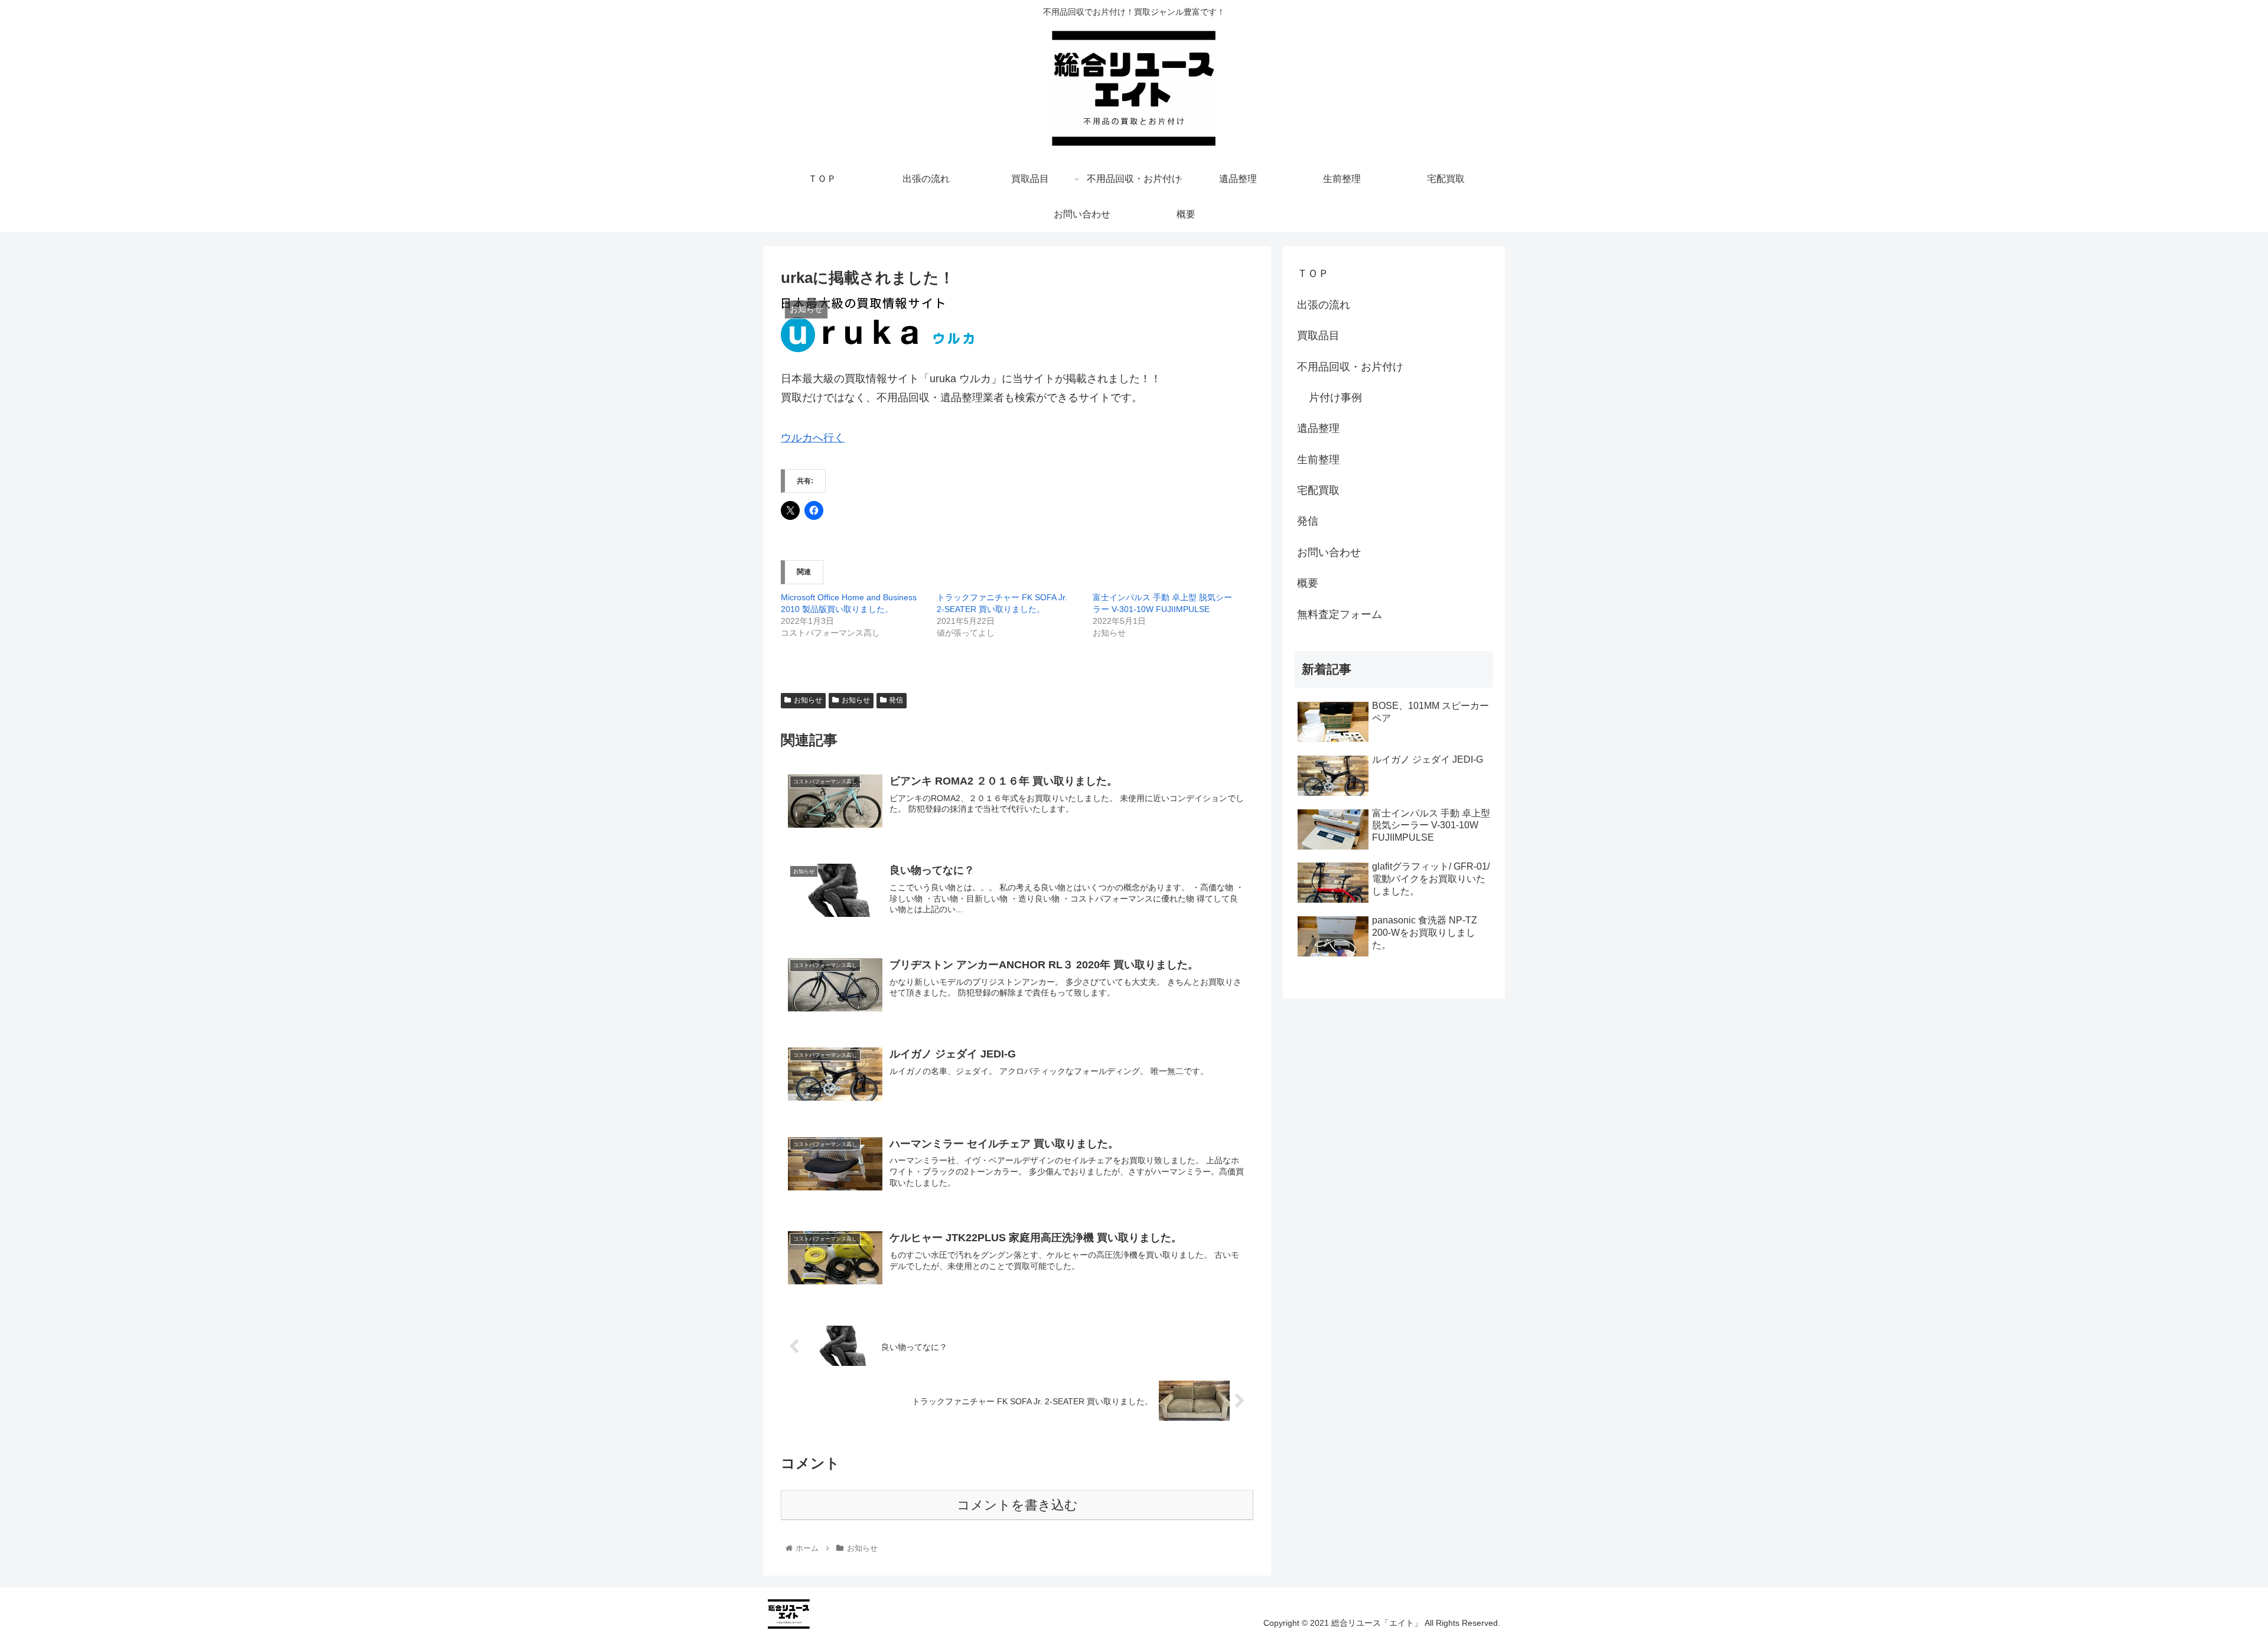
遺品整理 (1318, 428)
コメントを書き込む (1017, 1505)
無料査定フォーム (1340, 614)
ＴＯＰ (1313, 274)
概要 (1308, 583)
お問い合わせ (1329, 552)
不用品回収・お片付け (1350, 367)
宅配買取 (1318, 490)
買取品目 (1318, 336)
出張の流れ (1324, 305)
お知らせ (808, 700)
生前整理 (1318, 460)
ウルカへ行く (813, 438)
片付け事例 (1335, 398)
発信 (896, 700)
